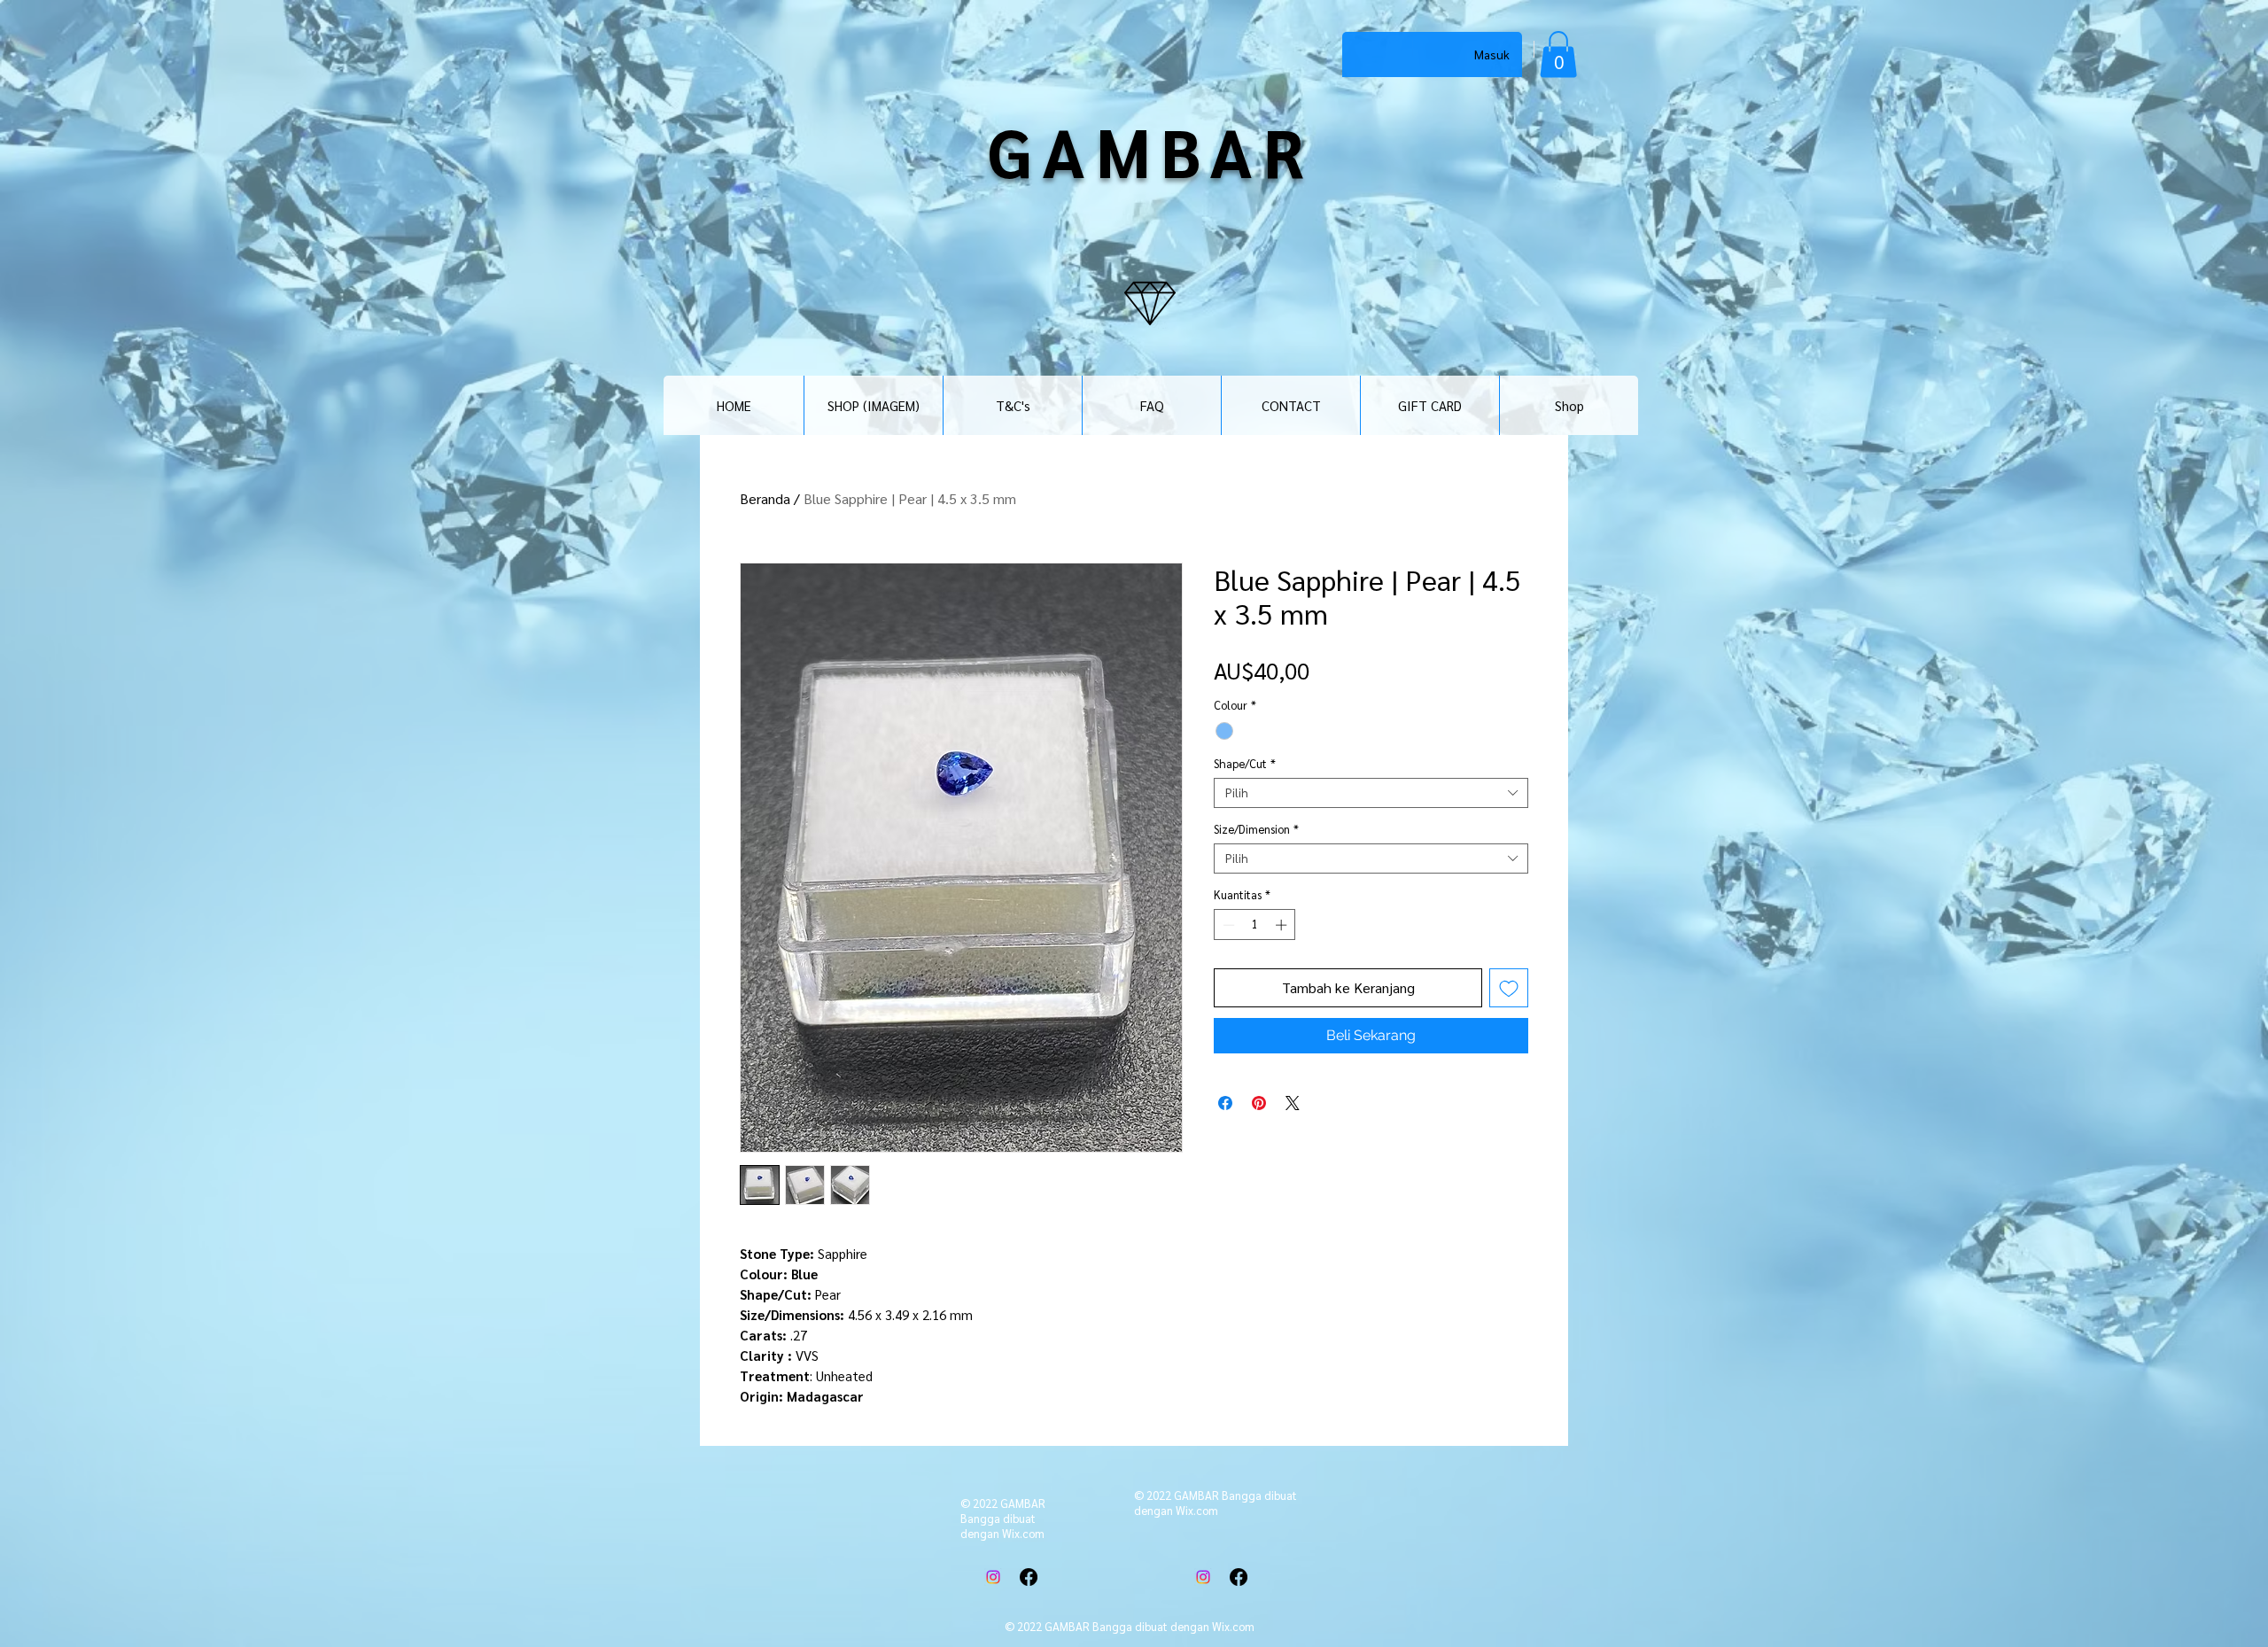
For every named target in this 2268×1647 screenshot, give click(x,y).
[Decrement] (1227, 925)
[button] (1558, 54)
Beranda (765, 498)
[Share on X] (1293, 1103)
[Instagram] (993, 1577)
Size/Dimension (1256, 829)
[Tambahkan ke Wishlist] (1509, 988)
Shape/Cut (1245, 764)
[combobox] (1371, 793)
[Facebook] (1029, 1577)
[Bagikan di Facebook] (1225, 1103)
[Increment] (1283, 925)
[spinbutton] (1255, 925)
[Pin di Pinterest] (1259, 1103)
